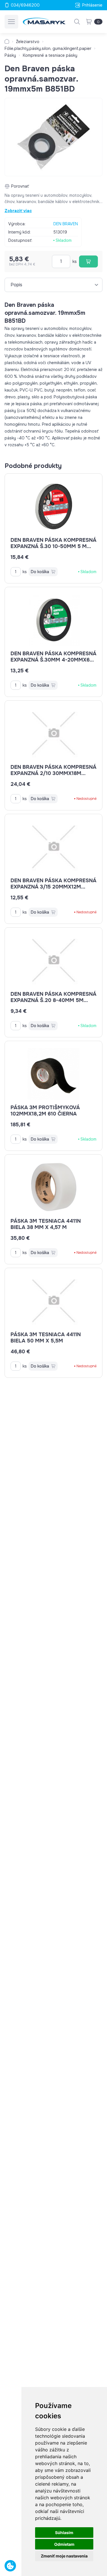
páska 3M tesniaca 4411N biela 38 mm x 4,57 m (46, 1224)
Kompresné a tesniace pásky (50, 55)
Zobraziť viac (18, 211)
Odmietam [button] (64, 2544)
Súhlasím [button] (64, 2533)
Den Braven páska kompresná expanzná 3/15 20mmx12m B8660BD (53, 887)
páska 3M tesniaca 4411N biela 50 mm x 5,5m (46, 1338)
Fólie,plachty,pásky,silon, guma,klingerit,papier (48, 48)
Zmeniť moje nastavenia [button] (64, 2556)
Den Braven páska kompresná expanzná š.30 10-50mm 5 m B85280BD (53, 546)
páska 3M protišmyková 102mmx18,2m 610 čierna (45, 1111)
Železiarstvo (28, 42)
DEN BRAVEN (66, 224)
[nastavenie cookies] (10, 2566)
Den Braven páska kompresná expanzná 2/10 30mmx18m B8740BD (53, 773)
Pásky (10, 55)
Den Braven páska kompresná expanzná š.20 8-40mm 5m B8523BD (53, 1000)
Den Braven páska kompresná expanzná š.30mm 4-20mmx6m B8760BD (53, 660)
